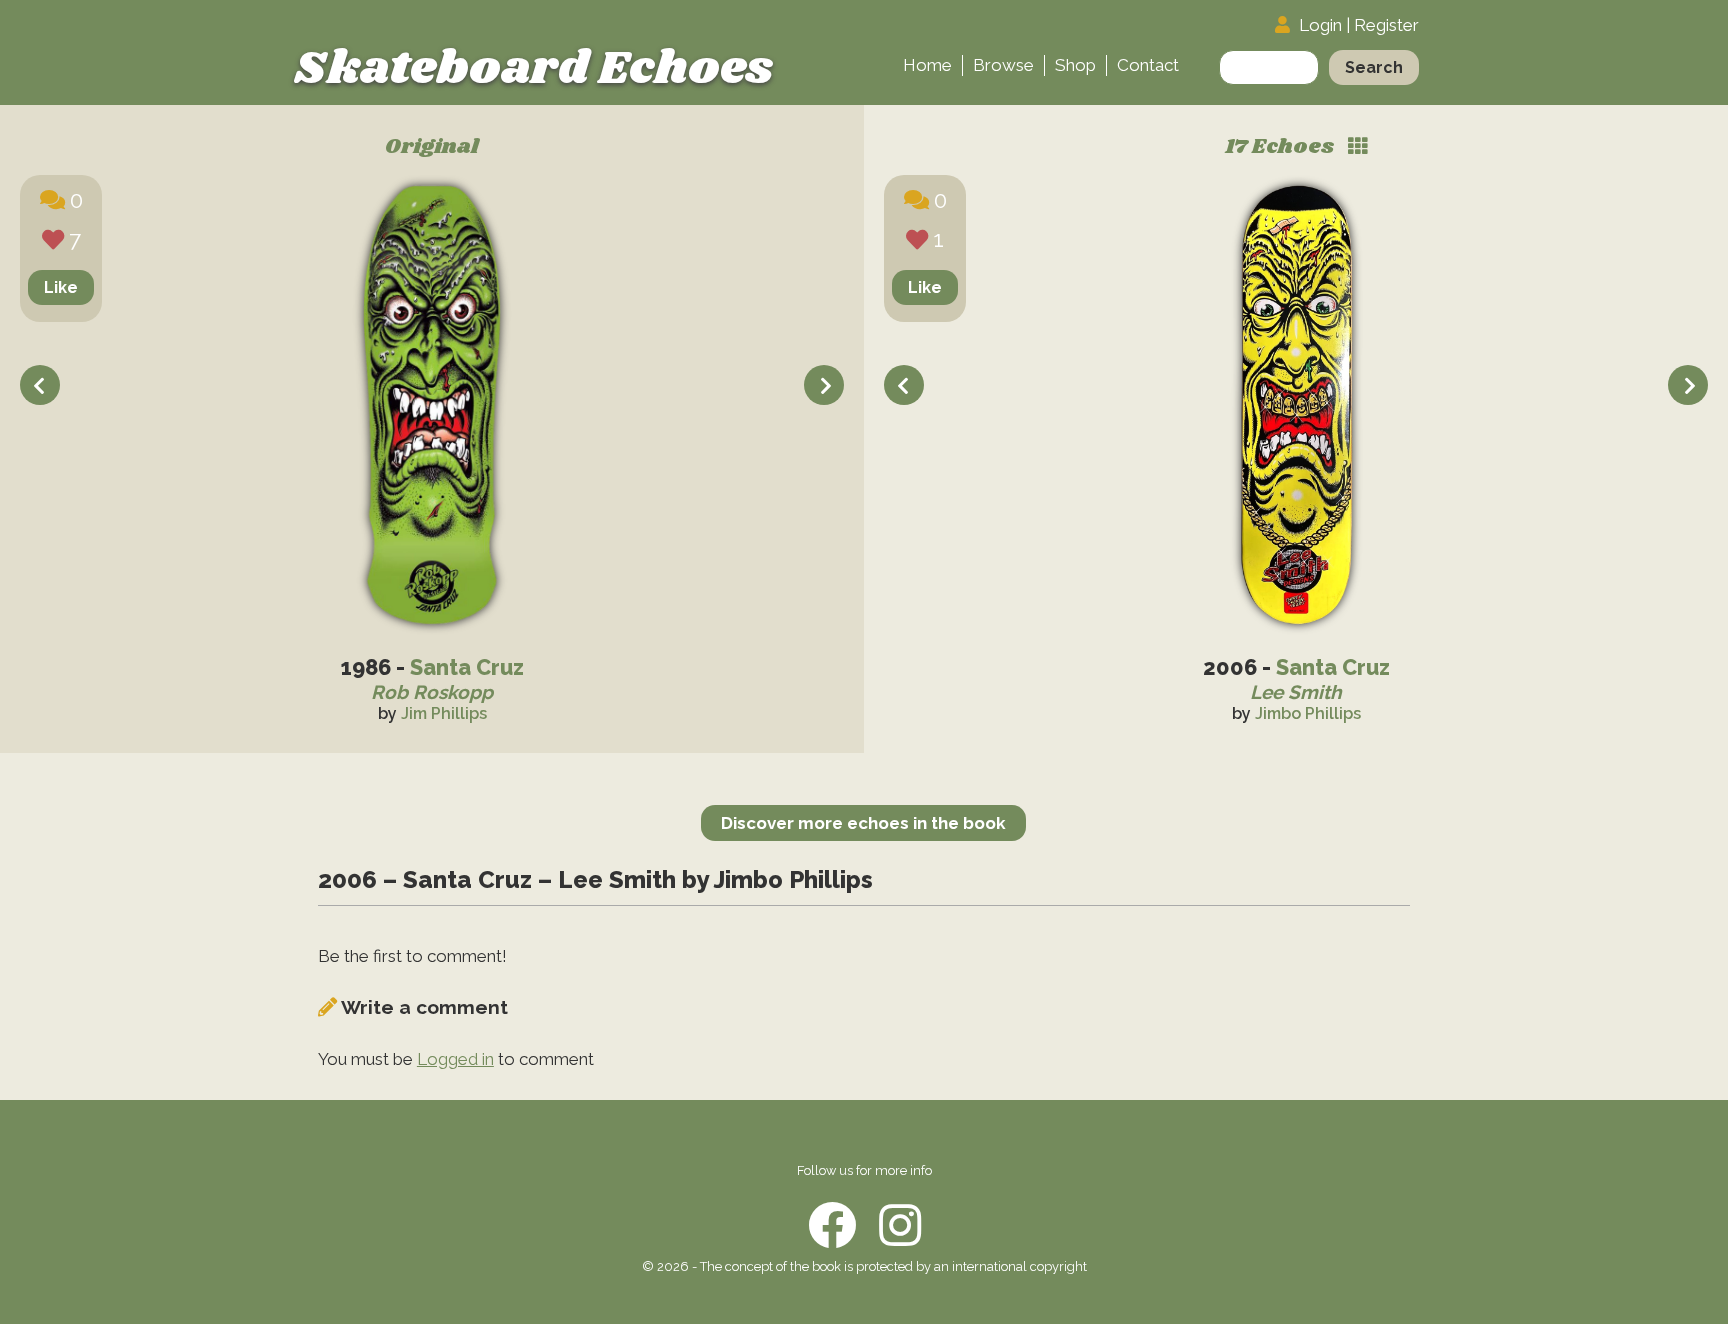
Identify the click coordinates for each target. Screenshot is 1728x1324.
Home (927, 65)
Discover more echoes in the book (863, 823)
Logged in (455, 1059)
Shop (1075, 65)
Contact (1148, 65)
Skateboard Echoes (533, 69)
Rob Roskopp (432, 692)
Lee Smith (1296, 692)
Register (1386, 25)
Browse (1003, 65)
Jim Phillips (444, 713)
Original (432, 147)
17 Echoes (1281, 147)
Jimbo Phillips (1308, 713)
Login (1320, 25)
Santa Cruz (467, 667)
